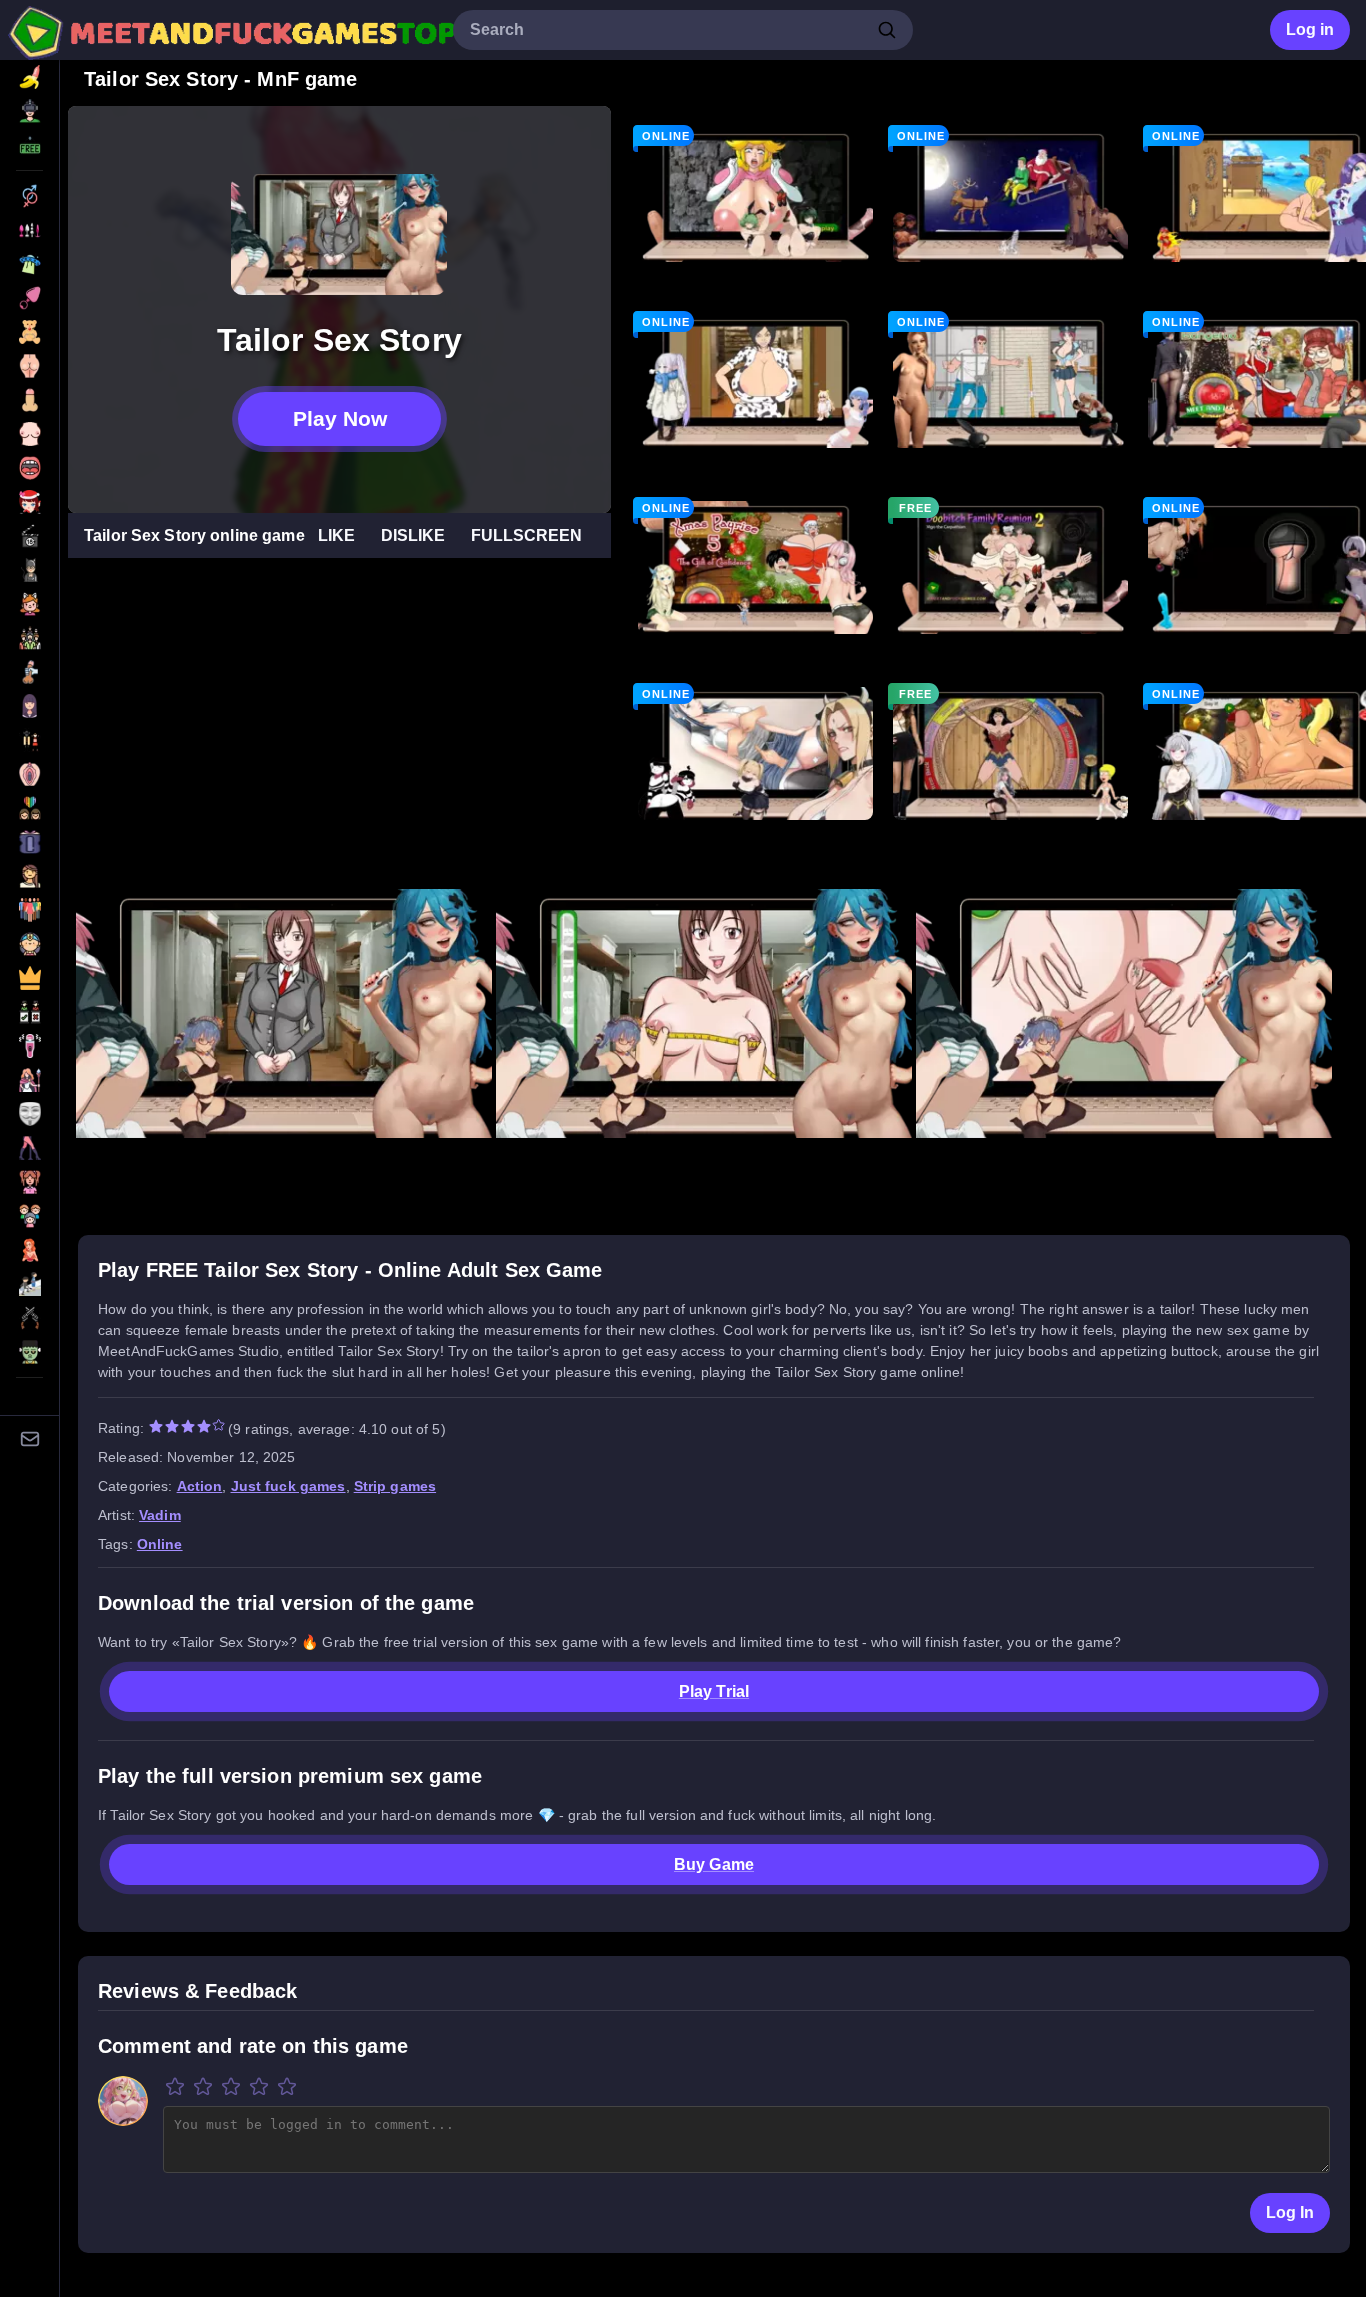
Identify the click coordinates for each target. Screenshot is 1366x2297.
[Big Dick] (29, 400)
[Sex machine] (29, 1046)
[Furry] (29, 604)
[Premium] (29, 978)
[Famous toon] (29, 570)
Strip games (395, 1486)
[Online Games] (29, 111)
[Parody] (29, 944)
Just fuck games (288, 1486)
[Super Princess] (755, 195)
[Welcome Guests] (1010, 195)
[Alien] (29, 264)
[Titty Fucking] (29, 1250)
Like (336, 535)
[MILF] (29, 876)
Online (160, 1544)
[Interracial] (29, 740)
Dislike (413, 535)
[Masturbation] (29, 842)
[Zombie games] (29, 1352)
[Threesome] (29, 1216)
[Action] (29, 196)
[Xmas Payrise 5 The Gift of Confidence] (755, 567)
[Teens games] (29, 1182)
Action (200, 1486)
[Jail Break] (1010, 381)
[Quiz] (29, 1012)
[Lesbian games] (29, 808)
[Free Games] (29, 145)
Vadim (160, 1515)
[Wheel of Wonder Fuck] (1010, 753)
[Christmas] (29, 502)
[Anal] (29, 298)
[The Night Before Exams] (755, 753)
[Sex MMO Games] (29, 1080)
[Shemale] (29, 1114)
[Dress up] (29, 536)
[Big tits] (29, 434)
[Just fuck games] (29, 774)
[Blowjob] (29, 468)
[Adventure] (29, 230)
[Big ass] (29, 366)
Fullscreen (526, 535)
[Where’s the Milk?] (755, 381)
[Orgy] (29, 910)
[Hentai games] (29, 706)
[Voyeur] (29, 1284)
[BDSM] (29, 332)
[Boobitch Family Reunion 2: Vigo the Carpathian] (1010, 567)
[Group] (29, 638)
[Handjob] (29, 672)
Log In (1290, 2212)
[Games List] (29, 77)
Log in (1310, 29)
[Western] (29, 1318)
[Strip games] (29, 1148)
